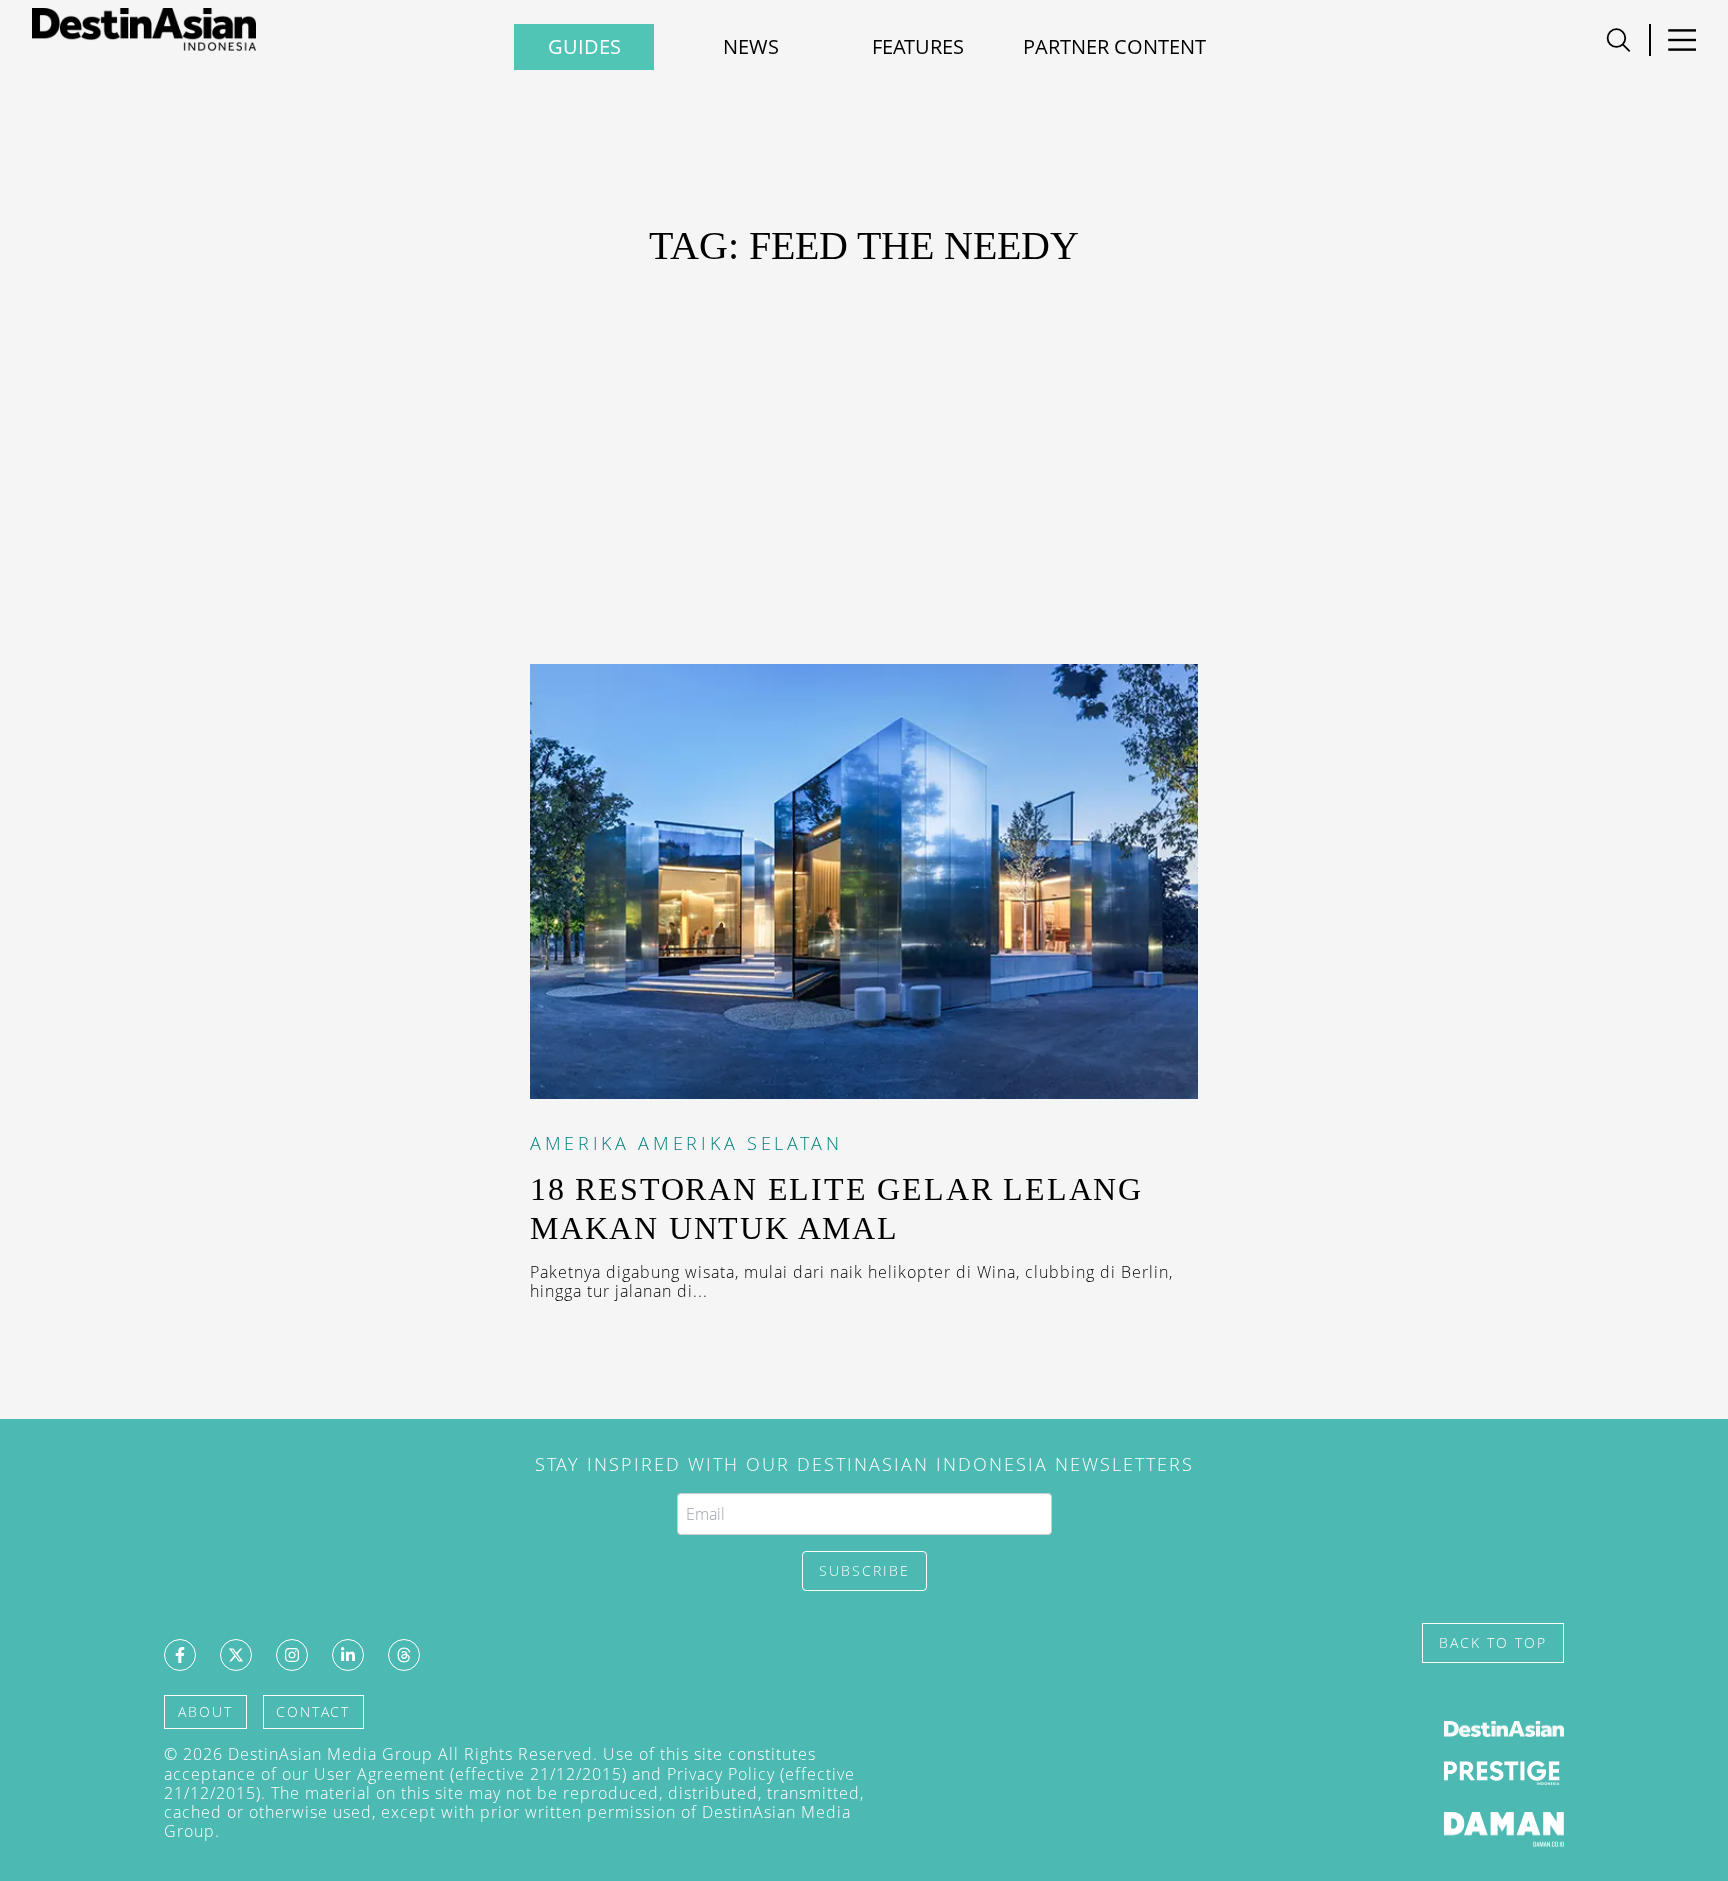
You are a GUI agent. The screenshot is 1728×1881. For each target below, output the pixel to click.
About (205, 1711)
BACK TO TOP (1493, 1642)
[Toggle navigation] (1618, 40)
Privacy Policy (721, 1774)
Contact (313, 1711)
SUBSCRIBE (864, 1570)
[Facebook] (180, 1655)
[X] (236, 1655)
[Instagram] (292, 1655)
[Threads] (404, 1655)
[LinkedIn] (348, 1655)
